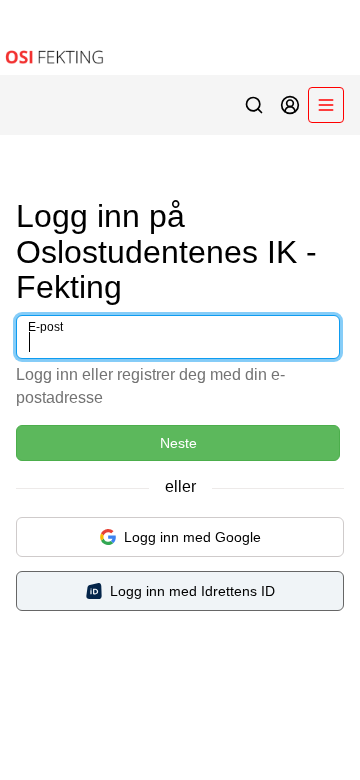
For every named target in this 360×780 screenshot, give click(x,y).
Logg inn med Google (192, 537)
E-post (45, 327)
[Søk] (254, 105)
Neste (178, 443)
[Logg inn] (290, 105)
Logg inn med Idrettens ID (192, 591)
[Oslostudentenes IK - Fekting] (180, 37)
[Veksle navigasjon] (326, 105)
